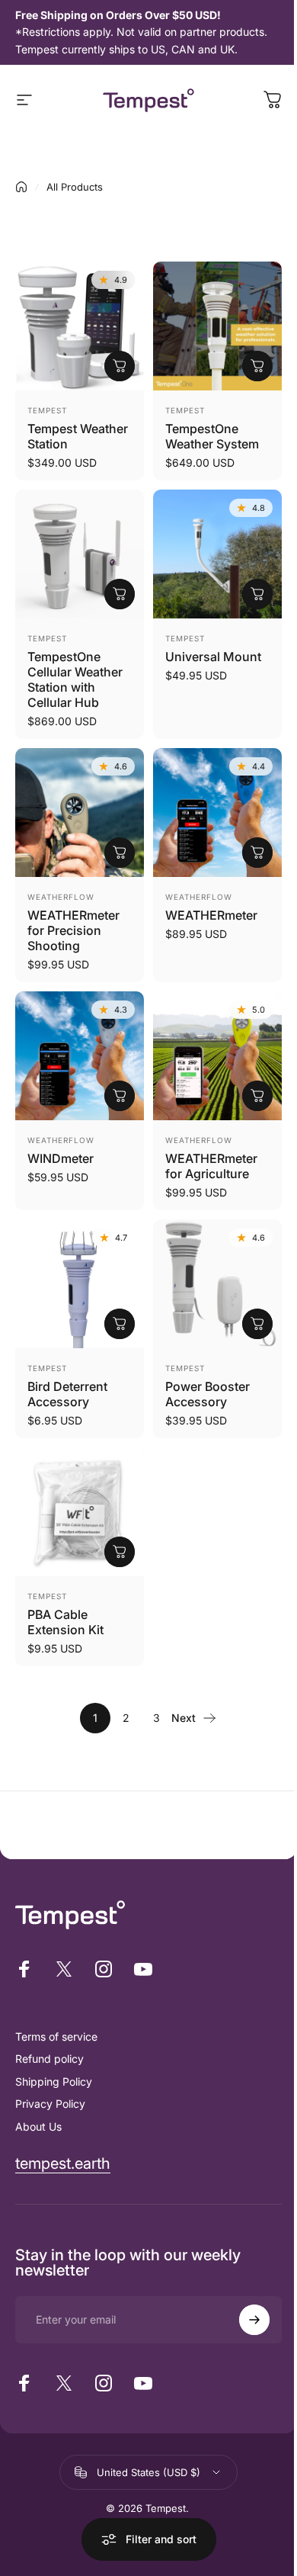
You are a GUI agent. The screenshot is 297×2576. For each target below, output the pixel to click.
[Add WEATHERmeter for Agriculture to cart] (257, 1096)
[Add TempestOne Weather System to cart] (257, 366)
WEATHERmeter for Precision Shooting (73, 930)
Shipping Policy (54, 2081)
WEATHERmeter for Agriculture (211, 1166)
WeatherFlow (61, 897)
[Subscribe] (254, 2320)
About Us (38, 2126)
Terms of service (56, 2036)
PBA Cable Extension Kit (65, 1622)
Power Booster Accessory (208, 1394)
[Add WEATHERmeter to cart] (257, 853)
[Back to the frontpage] (21, 187)
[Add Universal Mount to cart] (257, 594)
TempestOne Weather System (212, 436)
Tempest (47, 410)
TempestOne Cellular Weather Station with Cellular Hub (75, 679)
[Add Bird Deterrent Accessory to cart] (120, 1324)
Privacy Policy (50, 2104)
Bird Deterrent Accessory (67, 1394)
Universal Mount (213, 657)
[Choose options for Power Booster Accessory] (257, 1324)
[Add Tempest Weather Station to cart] (120, 366)
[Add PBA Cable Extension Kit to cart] (120, 1552)
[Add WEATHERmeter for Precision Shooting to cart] (120, 853)
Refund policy (49, 2059)
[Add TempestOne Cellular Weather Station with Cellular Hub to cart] (120, 594)
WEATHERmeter (211, 915)
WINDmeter (61, 1158)
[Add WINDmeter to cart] (120, 1096)
